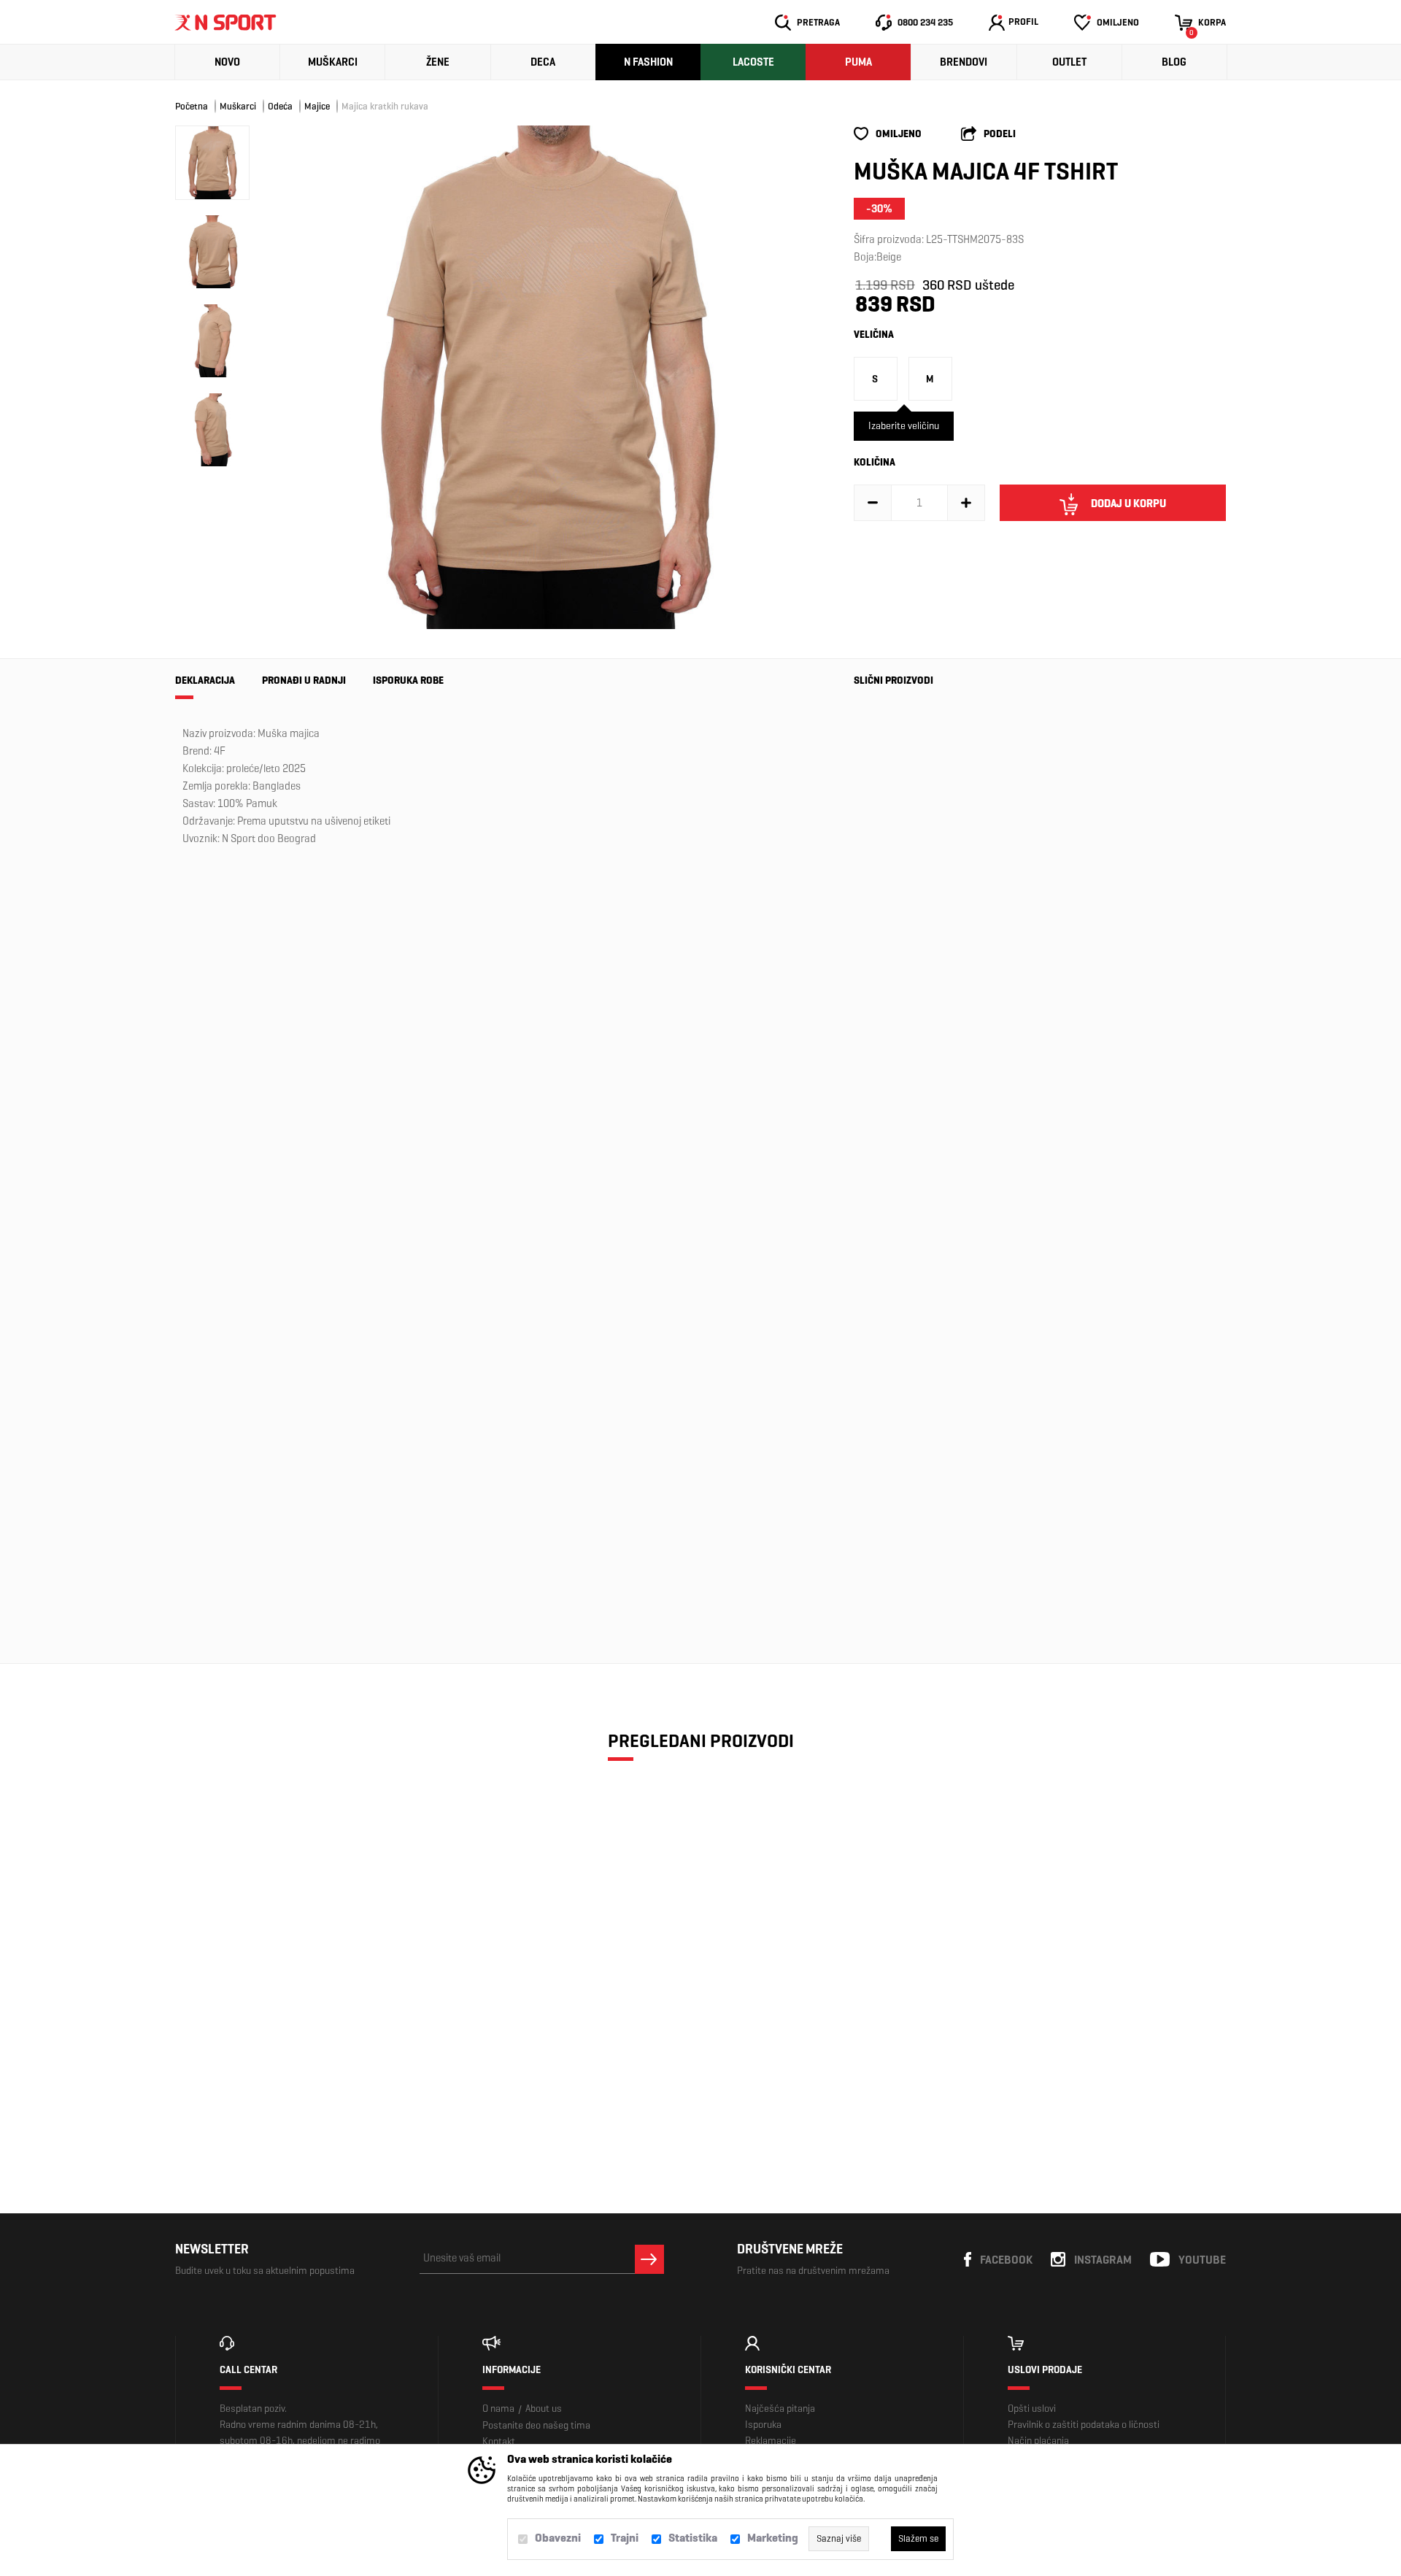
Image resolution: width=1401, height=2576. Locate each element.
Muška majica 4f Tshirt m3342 (891, 1303)
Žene (438, 62)
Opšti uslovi (1032, 2409)
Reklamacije (771, 2441)
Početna (192, 106)
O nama (498, 2409)
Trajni (625, 2538)
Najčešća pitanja (780, 2409)
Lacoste (753, 62)
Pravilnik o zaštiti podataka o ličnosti (1084, 2425)
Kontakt (499, 2441)
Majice (317, 106)
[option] (547, 377)
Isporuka (763, 2425)
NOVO (227, 62)
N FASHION (648, 62)
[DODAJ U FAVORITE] (272, 2083)
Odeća (280, 106)
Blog (1174, 62)
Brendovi (964, 62)
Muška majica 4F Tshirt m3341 (892, 1081)
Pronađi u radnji (304, 680)
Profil (1023, 22)
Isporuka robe (408, 680)
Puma (858, 62)
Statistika (693, 2538)
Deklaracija (205, 680)
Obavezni (558, 2538)
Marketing (773, 2538)
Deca (543, 62)
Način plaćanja (1038, 2441)
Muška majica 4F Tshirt (892, 852)
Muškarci (333, 62)
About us (544, 2409)
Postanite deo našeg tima (536, 2425)
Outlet (1069, 62)
